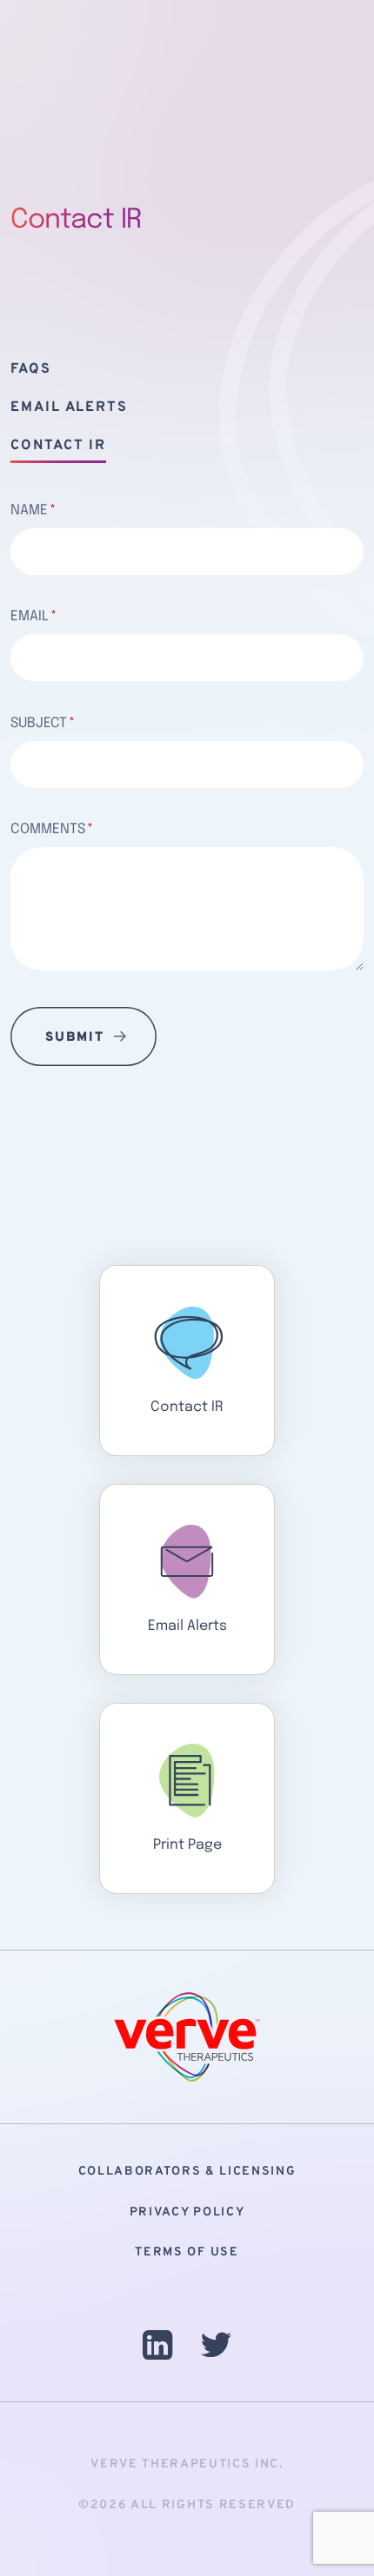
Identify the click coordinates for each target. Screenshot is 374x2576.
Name (29, 510)
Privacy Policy (187, 2212)
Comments (48, 829)
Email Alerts (69, 407)
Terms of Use (187, 2252)
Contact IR (58, 446)
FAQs (31, 369)
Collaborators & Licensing (187, 2172)
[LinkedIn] (157, 2350)
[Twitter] (216, 2350)
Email (30, 616)
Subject (39, 723)
